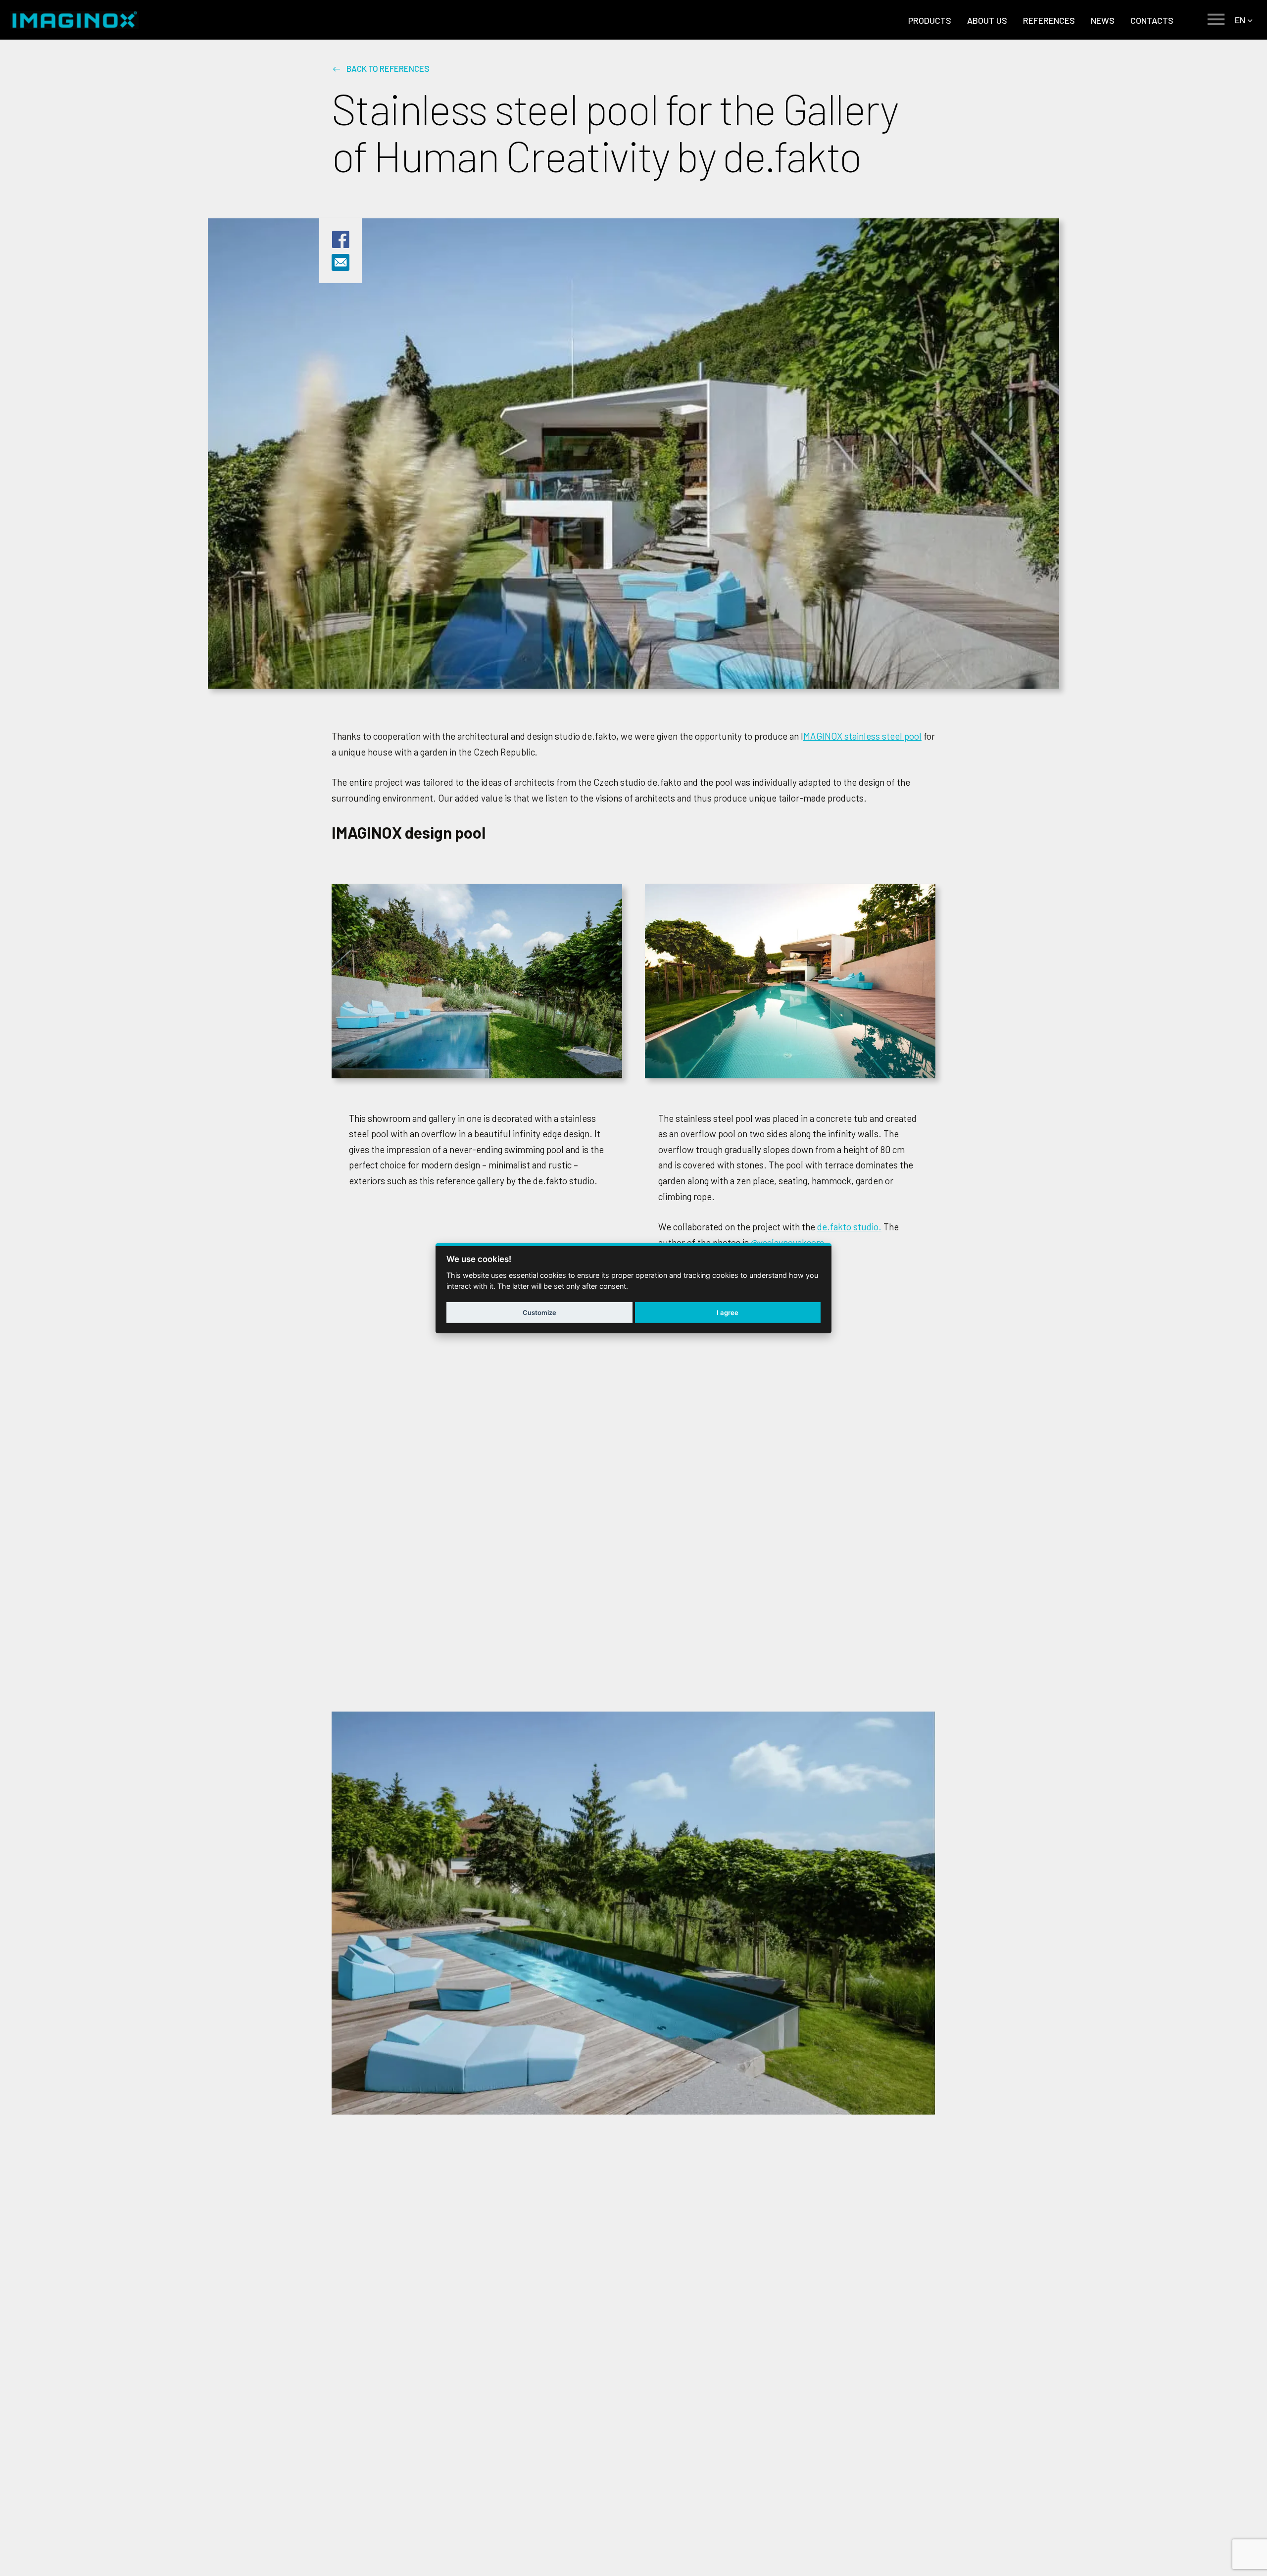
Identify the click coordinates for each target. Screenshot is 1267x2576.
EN (1240, 20)
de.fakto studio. (849, 1227)
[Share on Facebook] (341, 246)
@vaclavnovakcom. (789, 1242)
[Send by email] (341, 266)
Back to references (388, 68)
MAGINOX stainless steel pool (862, 736)
